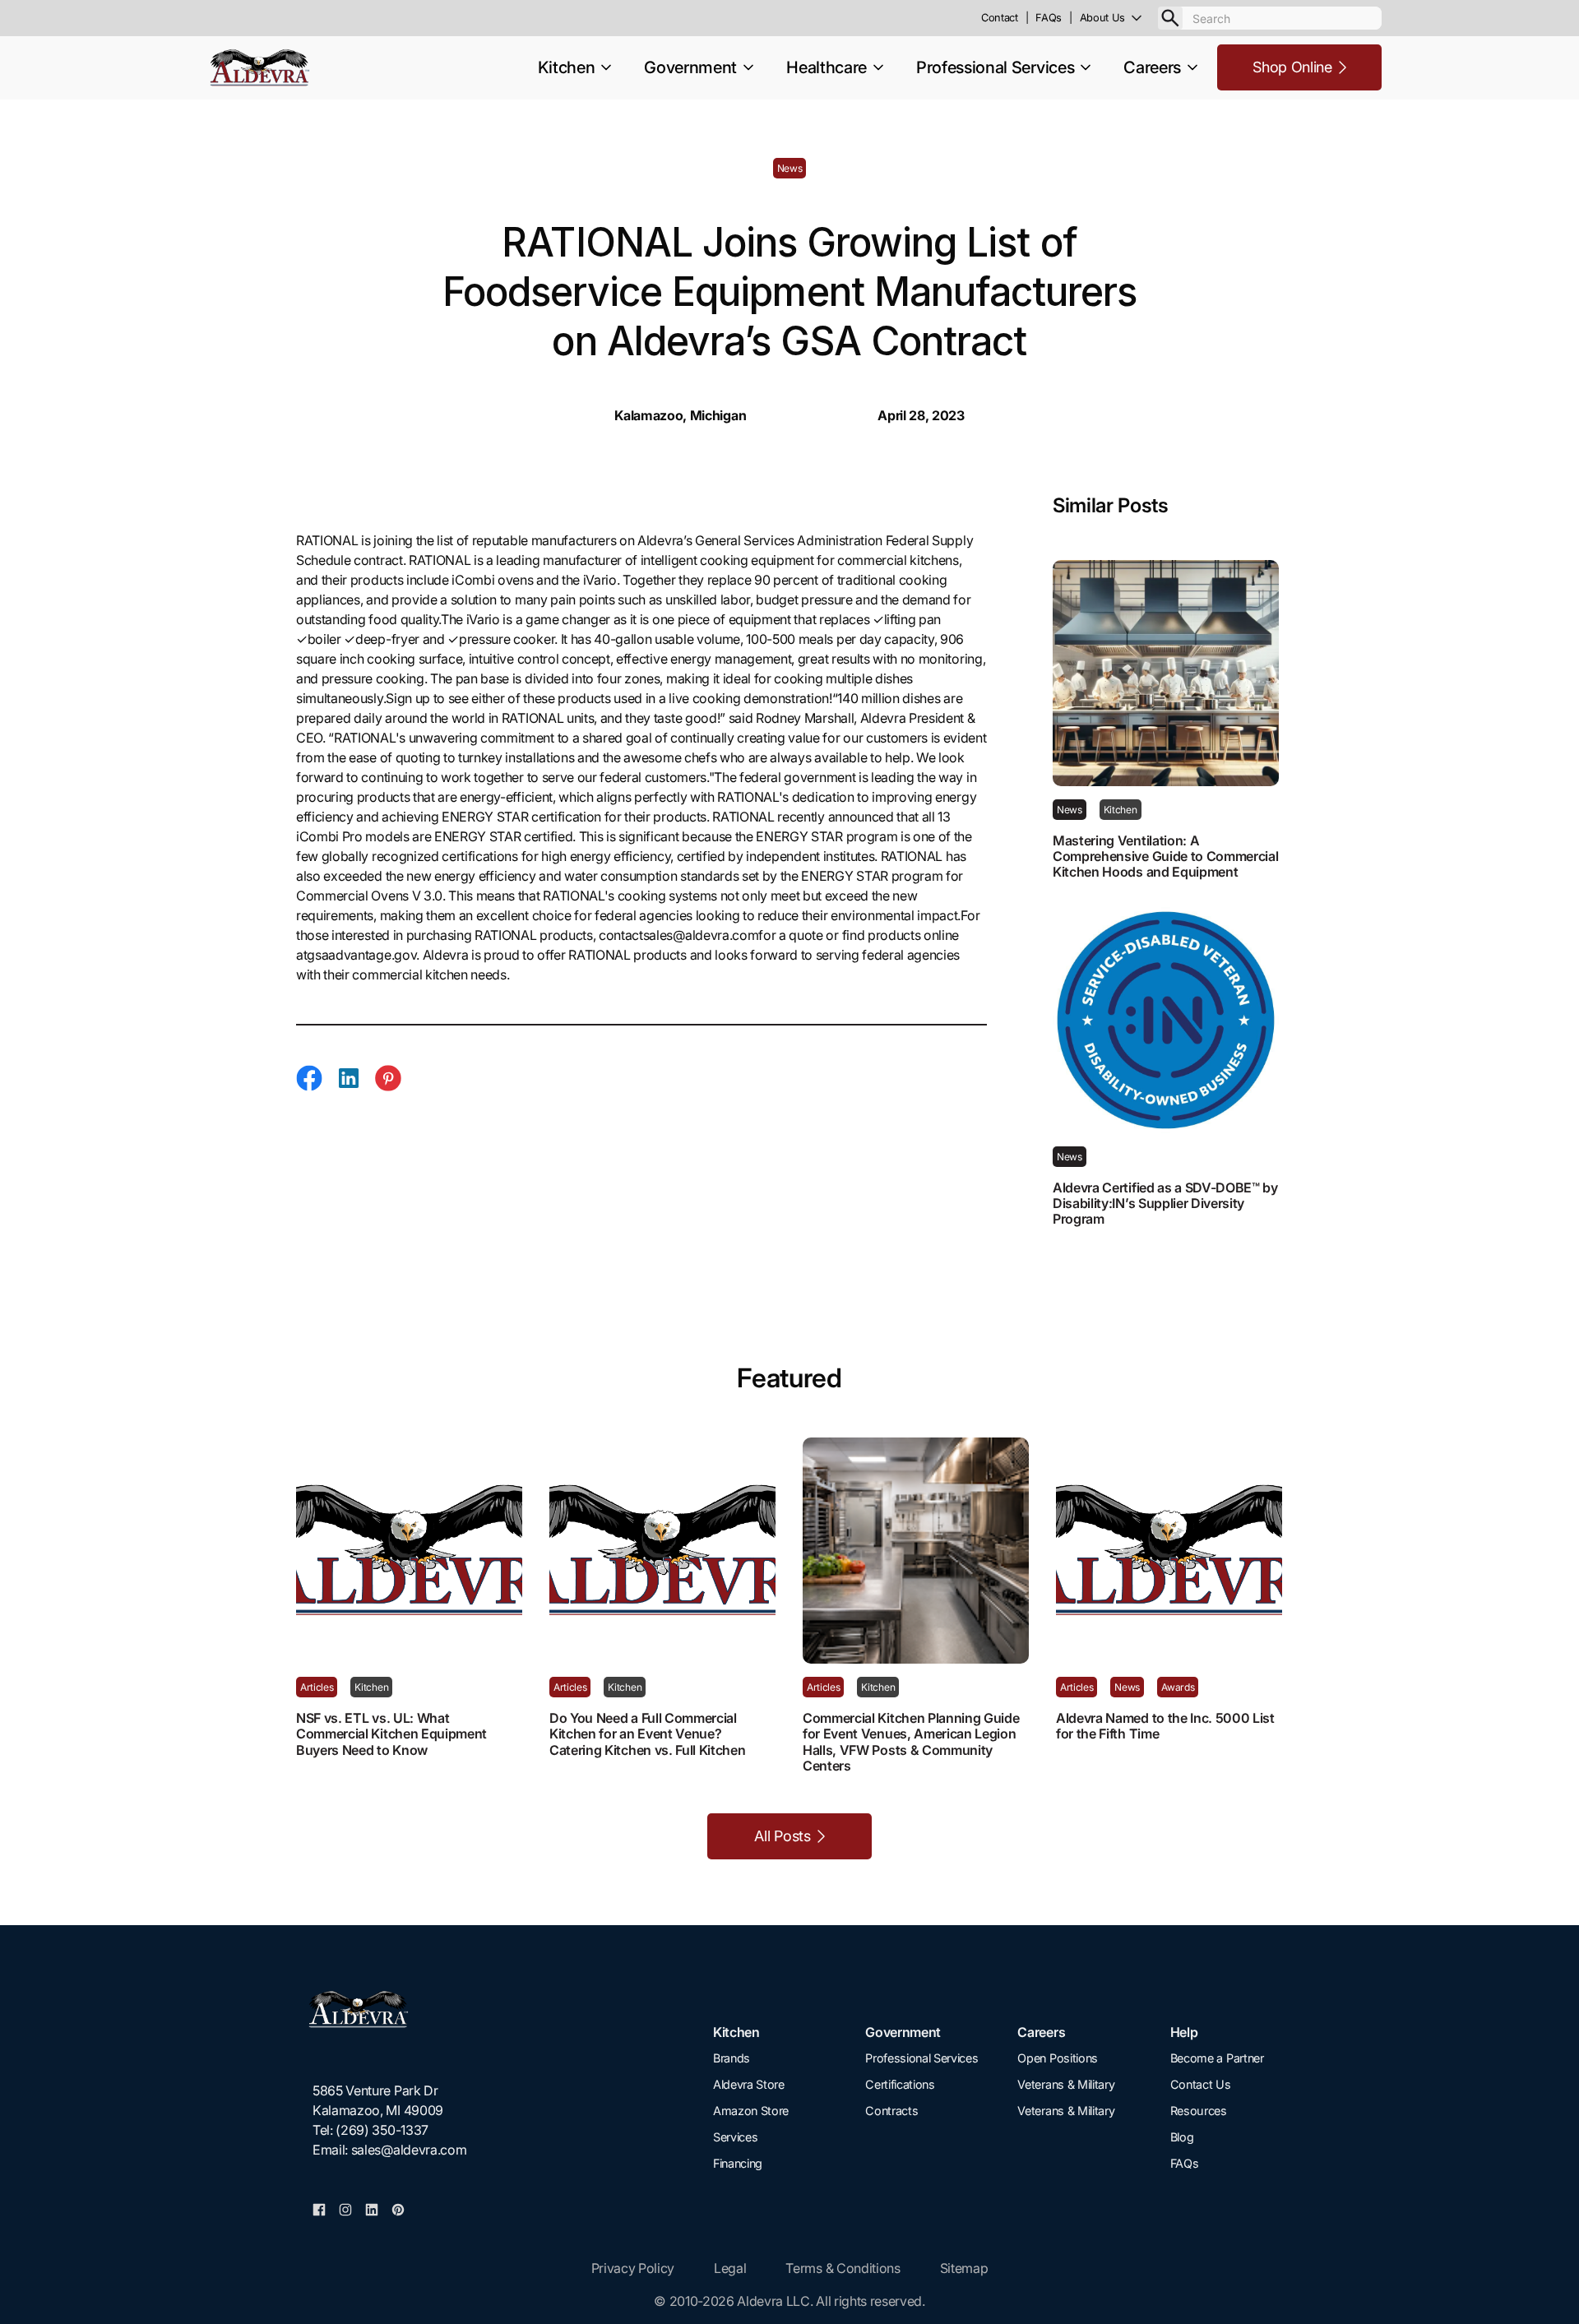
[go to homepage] (389, 2009)
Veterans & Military (1066, 2084)
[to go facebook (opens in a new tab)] (319, 2209)
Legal (730, 2268)
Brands (732, 2058)
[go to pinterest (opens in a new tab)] (398, 2209)
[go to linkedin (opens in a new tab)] (372, 2209)
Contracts (891, 2111)
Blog (1182, 2137)
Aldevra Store (749, 2084)
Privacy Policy (633, 2268)
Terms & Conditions (843, 2268)
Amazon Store (751, 2111)
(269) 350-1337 (382, 2130)
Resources (1199, 2111)
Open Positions (1058, 2058)
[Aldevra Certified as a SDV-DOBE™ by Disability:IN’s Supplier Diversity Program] (1168, 1020)
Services (735, 2137)
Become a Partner (1217, 2058)
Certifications (900, 2084)
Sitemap (964, 2268)
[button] (1119, 18)
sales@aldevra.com (409, 2150)
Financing (738, 2163)
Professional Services (921, 2058)
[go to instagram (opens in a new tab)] (345, 2209)
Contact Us (1201, 2084)
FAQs (1185, 2163)
